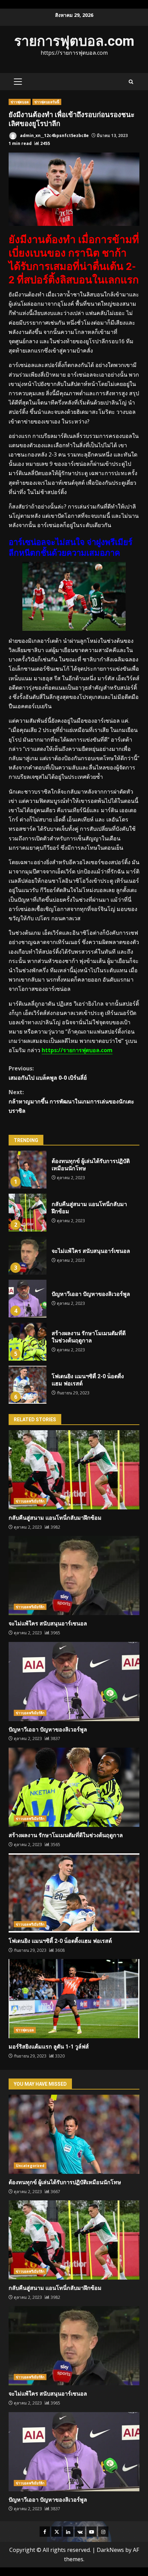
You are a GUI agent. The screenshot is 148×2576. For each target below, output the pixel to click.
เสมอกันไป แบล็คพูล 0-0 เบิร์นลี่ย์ (48, 1073)
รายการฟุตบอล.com (74, 41)
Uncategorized (30, 2166)
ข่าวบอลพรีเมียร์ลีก (30, 1501)
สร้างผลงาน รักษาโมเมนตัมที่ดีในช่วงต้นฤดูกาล (28, 1342)
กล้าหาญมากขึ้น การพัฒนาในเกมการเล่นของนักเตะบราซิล (71, 1101)
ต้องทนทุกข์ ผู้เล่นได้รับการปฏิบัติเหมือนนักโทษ (28, 1170)
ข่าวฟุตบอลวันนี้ (47, 102)
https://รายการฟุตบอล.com (77, 1050)
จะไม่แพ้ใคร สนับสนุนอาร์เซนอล (28, 1256)
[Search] (131, 82)
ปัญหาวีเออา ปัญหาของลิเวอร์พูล (28, 1299)
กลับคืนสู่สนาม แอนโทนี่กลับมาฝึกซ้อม (28, 1213)
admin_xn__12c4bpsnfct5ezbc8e (54, 135)
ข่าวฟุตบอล (20, 102)
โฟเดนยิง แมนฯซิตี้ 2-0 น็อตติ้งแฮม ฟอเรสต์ (28, 1385)
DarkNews (110, 2550)
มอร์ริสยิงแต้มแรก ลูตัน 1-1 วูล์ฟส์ (74, 1999)
